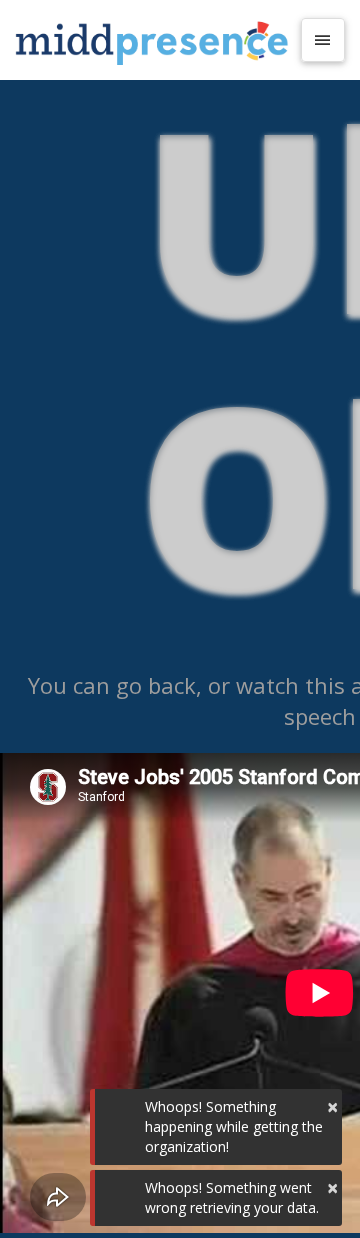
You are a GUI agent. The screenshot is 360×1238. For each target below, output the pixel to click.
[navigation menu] (323, 40)
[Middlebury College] (152, 40)
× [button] (332, 1106)
